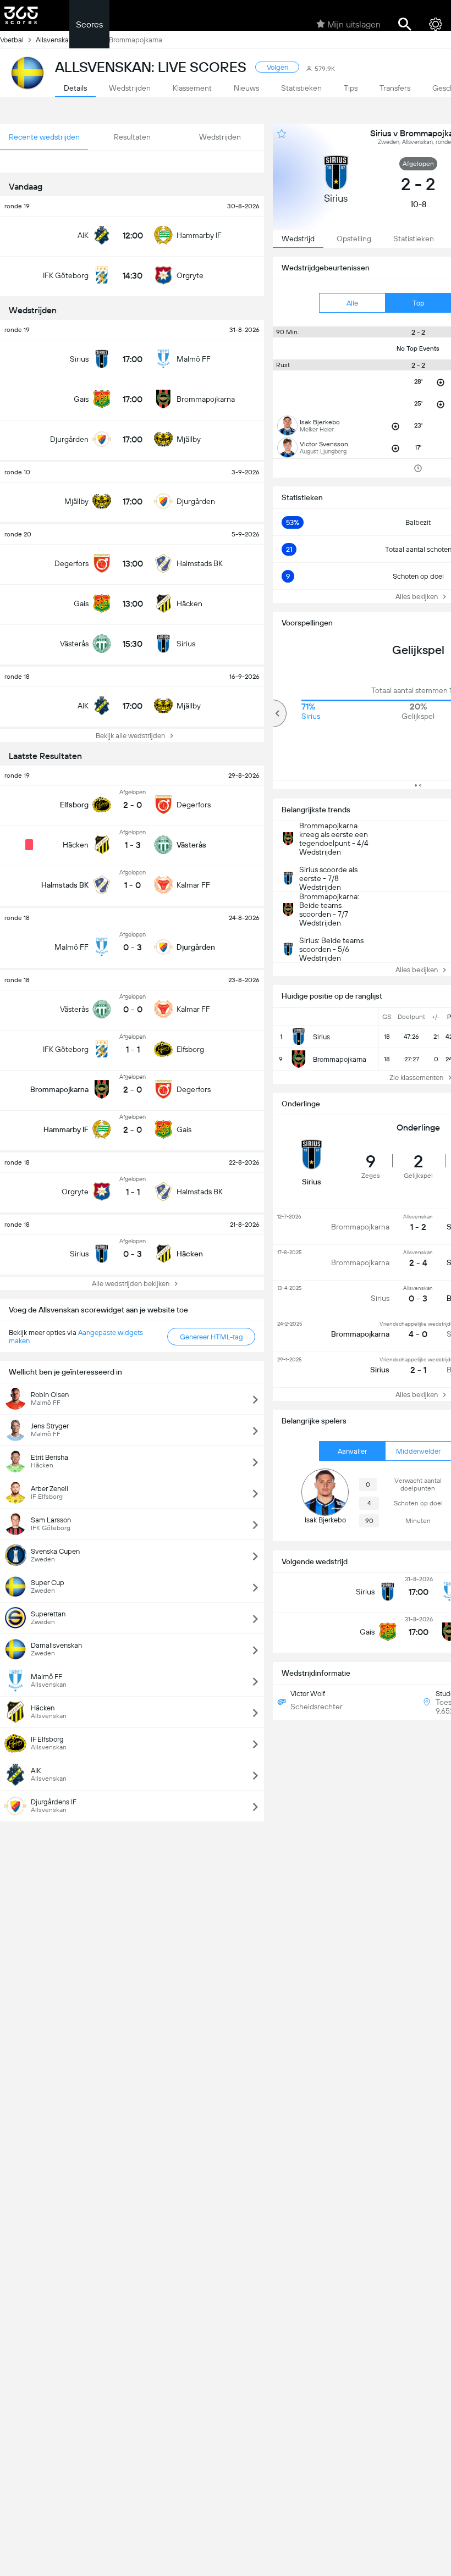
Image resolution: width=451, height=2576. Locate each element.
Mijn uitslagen (354, 24)
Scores (89, 24)
